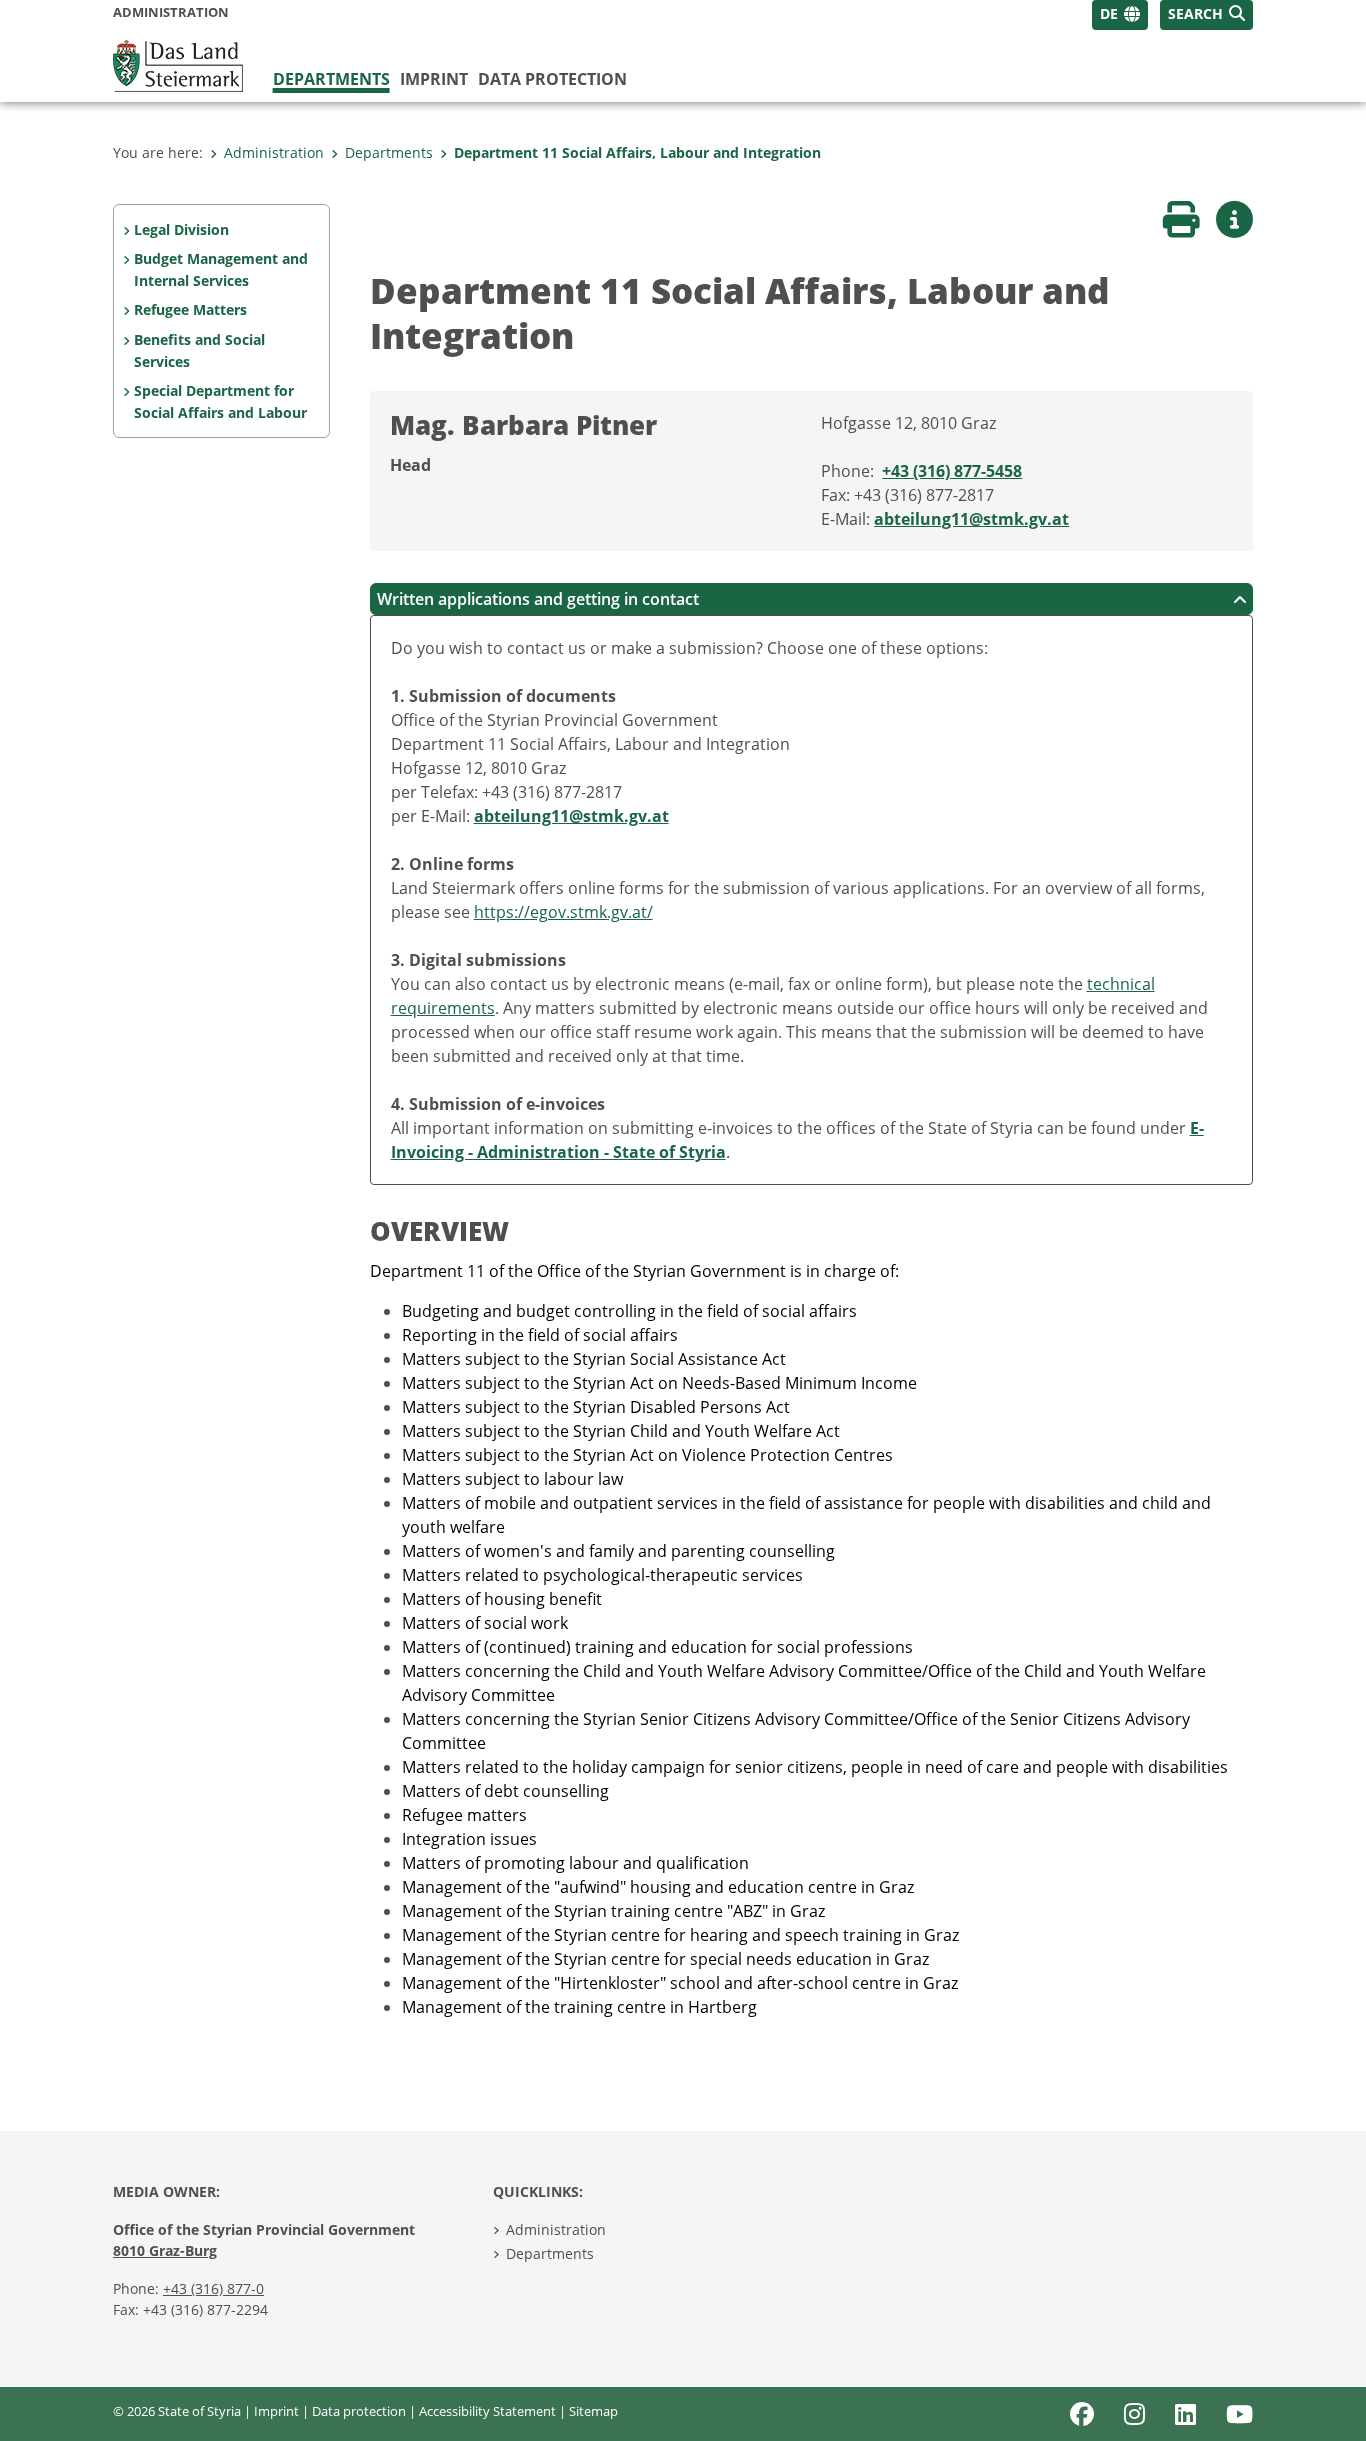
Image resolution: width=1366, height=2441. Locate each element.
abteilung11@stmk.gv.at (971, 519)
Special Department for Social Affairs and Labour (220, 401)
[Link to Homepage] (178, 64)
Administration (274, 152)
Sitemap (593, 2411)
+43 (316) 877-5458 (952, 471)
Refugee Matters (190, 309)
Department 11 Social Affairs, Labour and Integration (637, 152)
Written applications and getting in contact (538, 599)
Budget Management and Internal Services (221, 269)
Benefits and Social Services (199, 350)
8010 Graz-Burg (165, 2250)
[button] (1206, 15)
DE (1109, 13)
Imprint (434, 79)
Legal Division (181, 229)
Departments (331, 79)
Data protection (552, 79)
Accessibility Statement (487, 2411)
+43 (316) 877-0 (213, 2288)
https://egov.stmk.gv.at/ (563, 912)
